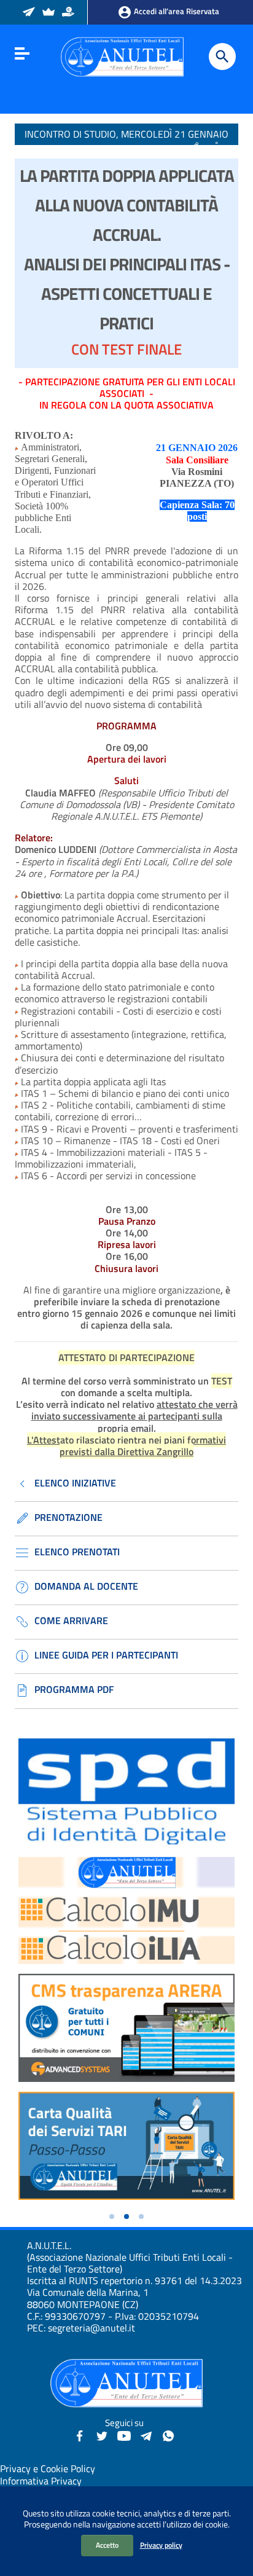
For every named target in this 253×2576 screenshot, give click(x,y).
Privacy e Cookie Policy (48, 2468)
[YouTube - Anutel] (124, 2435)
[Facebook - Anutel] (80, 2435)
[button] (112, 2217)
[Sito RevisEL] (49, 13)
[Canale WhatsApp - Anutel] (168, 2435)
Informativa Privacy (41, 2481)
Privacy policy (161, 2545)
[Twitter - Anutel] (102, 2435)
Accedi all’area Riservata (176, 11)
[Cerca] (222, 57)
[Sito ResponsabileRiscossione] (69, 13)
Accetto (107, 2545)
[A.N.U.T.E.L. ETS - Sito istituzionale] (122, 56)
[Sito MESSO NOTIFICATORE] (30, 13)
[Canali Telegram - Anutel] (146, 2435)
